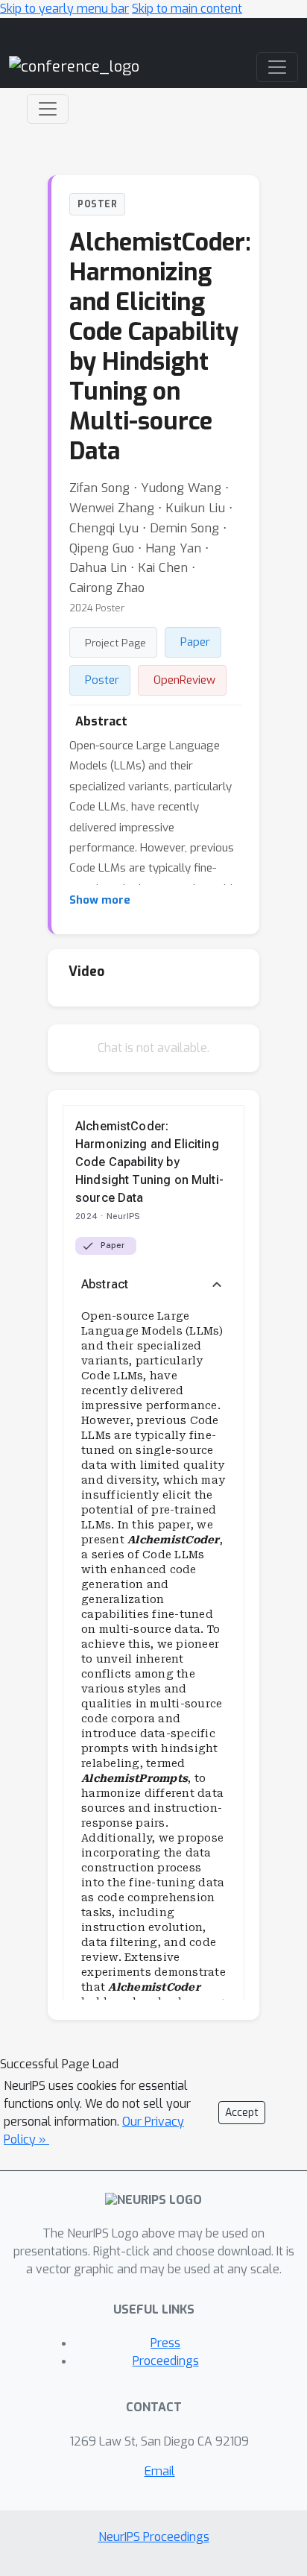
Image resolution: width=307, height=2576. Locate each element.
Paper (195, 642)
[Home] (74, 67)
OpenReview (184, 680)
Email (160, 2471)
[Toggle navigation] (48, 109)
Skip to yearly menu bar (64, 9)
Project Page (115, 643)
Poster (102, 680)
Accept (242, 2113)
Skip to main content (187, 9)
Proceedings (166, 2361)
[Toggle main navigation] (277, 67)
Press (165, 2343)
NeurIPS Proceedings (154, 2537)
